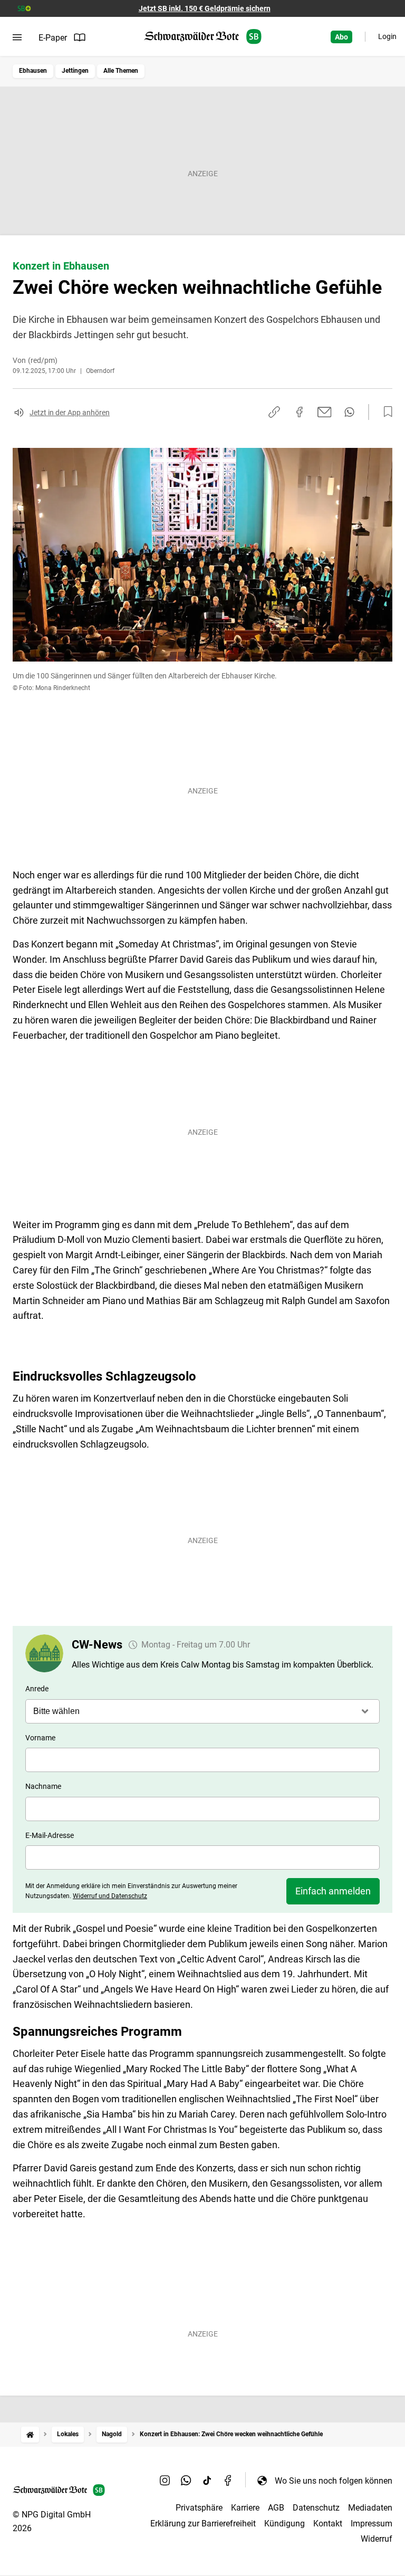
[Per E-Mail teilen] (325, 412)
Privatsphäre (199, 2508)
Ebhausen (33, 71)
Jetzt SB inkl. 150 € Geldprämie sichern (205, 8)
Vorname (40, 1738)
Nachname (43, 1786)
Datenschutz (316, 2508)
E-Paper (53, 38)
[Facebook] (228, 2481)
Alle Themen (121, 71)
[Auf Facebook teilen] (300, 412)
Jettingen (75, 71)
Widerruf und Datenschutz (110, 1896)
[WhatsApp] (186, 2481)
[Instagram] (165, 2481)
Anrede (37, 1689)
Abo (341, 37)
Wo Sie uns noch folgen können (334, 2481)
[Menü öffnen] (17, 37)
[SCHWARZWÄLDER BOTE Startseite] (203, 37)
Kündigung (285, 2524)
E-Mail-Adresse (50, 1835)
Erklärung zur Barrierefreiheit (203, 2524)
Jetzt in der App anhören (70, 413)
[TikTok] (207, 2481)
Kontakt (328, 2524)
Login (387, 36)
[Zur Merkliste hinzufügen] (385, 412)
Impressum (372, 2524)
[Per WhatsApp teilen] (349, 412)
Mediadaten (370, 2508)
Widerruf (377, 2539)
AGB (276, 2508)
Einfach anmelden (333, 1891)
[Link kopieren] (274, 412)
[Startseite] (30, 2434)
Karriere (245, 2508)
